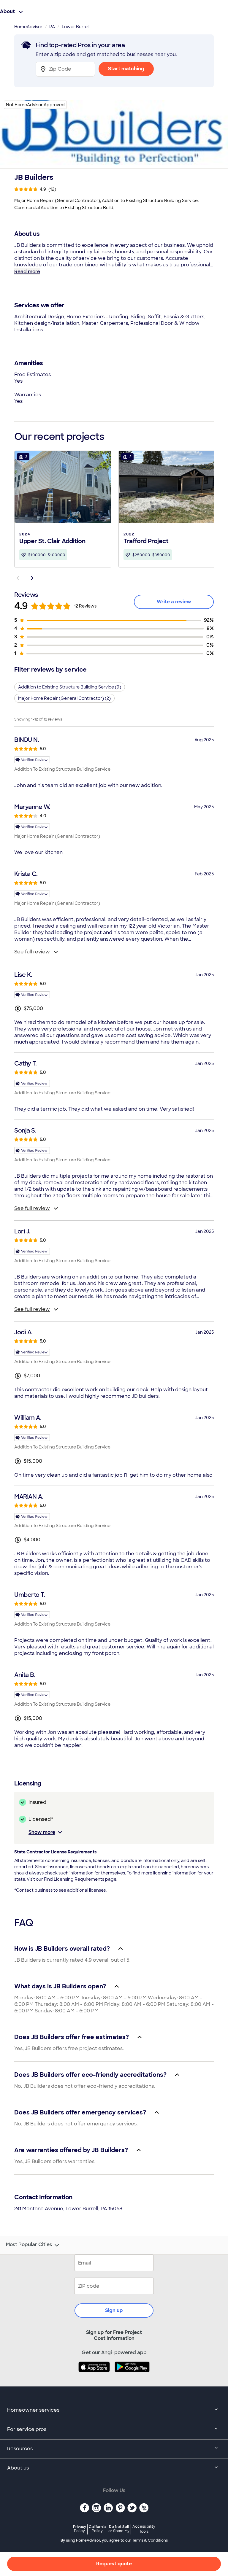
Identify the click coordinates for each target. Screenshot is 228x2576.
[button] (63, 508)
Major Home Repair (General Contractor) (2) (64, 698)
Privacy (80, 2529)
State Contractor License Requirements (55, 1852)
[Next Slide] (32, 578)
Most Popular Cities (29, 2245)
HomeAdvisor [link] (28, 27)
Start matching (126, 69)
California (97, 2529)
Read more (27, 272)
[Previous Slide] (18, 578)
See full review (32, 952)
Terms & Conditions (150, 2540)
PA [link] (52, 27)
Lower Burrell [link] (76, 27)
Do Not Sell (119, 2529)
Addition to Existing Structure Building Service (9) (70, 687)
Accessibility (144, 2529)
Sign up (114, 2310)
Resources (20, 2449)
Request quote (114, 2564)
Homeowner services (33, 2410)
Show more (42, 1832)
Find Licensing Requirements (74, 1879)
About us (18, 2468)
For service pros (27, 2429)
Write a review (174, 602)
